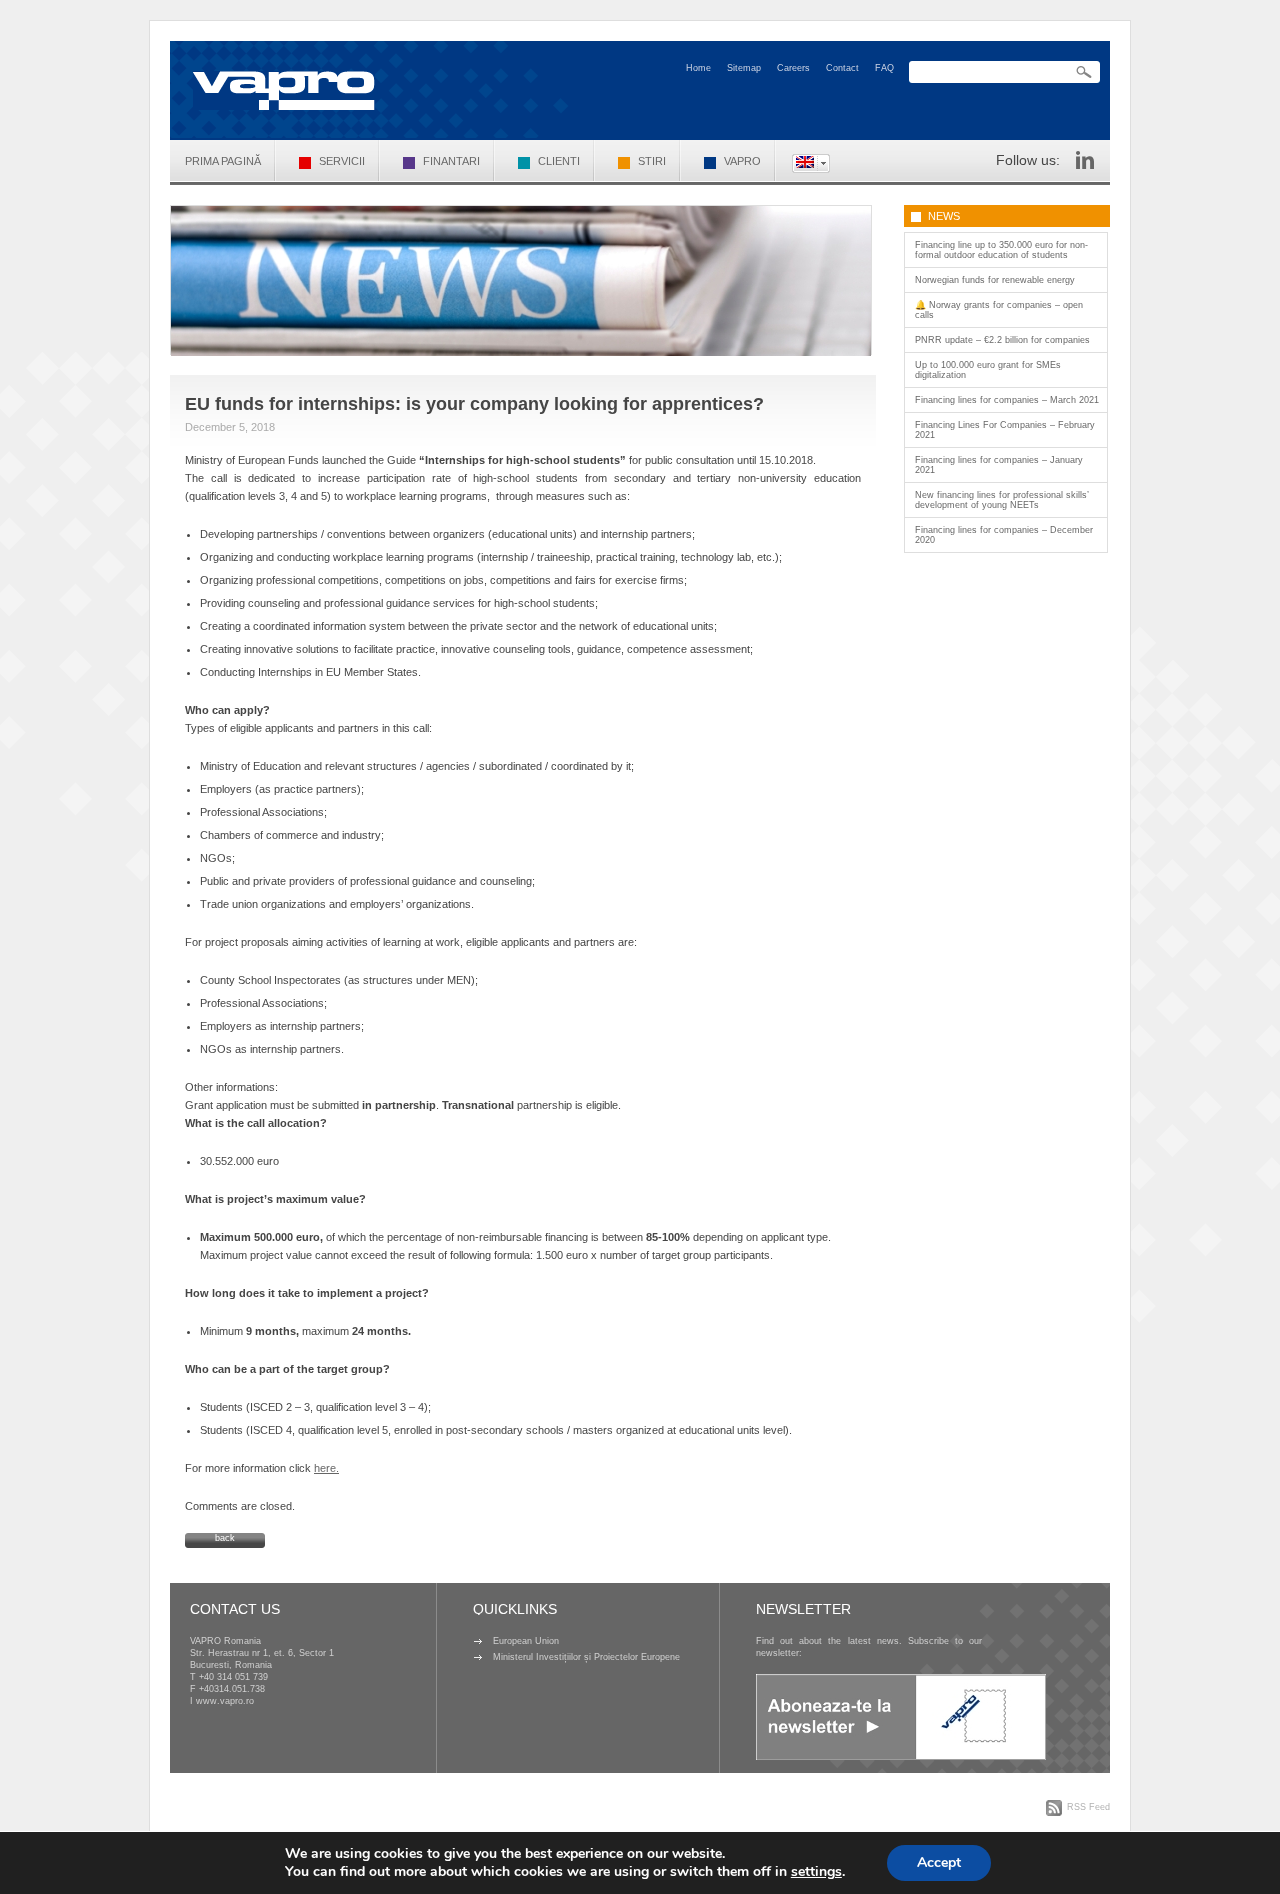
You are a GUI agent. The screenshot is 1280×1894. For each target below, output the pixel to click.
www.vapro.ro (225, 1701)
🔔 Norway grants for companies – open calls (999, 310)
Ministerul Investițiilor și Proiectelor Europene (586, 1657)
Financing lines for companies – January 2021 (999, 465)
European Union (526, 1641)
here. (326, 1468)
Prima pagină (223, 161)
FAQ (884, 68)
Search (1084, 72)
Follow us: (1028, 160)
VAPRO (742, 161)
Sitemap (744, 68)
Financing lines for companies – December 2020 (1004, 535)
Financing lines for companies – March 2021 (1007, 400)
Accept (939, 1862)
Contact (842, 68)
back (225, 1538)
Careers (793, 68)
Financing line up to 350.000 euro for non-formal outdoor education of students (1001, 250)
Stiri (652, 161)
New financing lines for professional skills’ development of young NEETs (1002, 500)
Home (698, 68)
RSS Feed (1088, 1807)
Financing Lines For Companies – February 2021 (1005, 430)
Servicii (342, 161)
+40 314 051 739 (233, 1677)
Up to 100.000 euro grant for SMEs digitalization (988, 370)
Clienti (559, 161)
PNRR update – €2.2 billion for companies (1002, 340)
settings (816, 1872)
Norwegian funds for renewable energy (995, 280)
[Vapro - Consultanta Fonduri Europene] (284, 90)
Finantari (451, 161)
